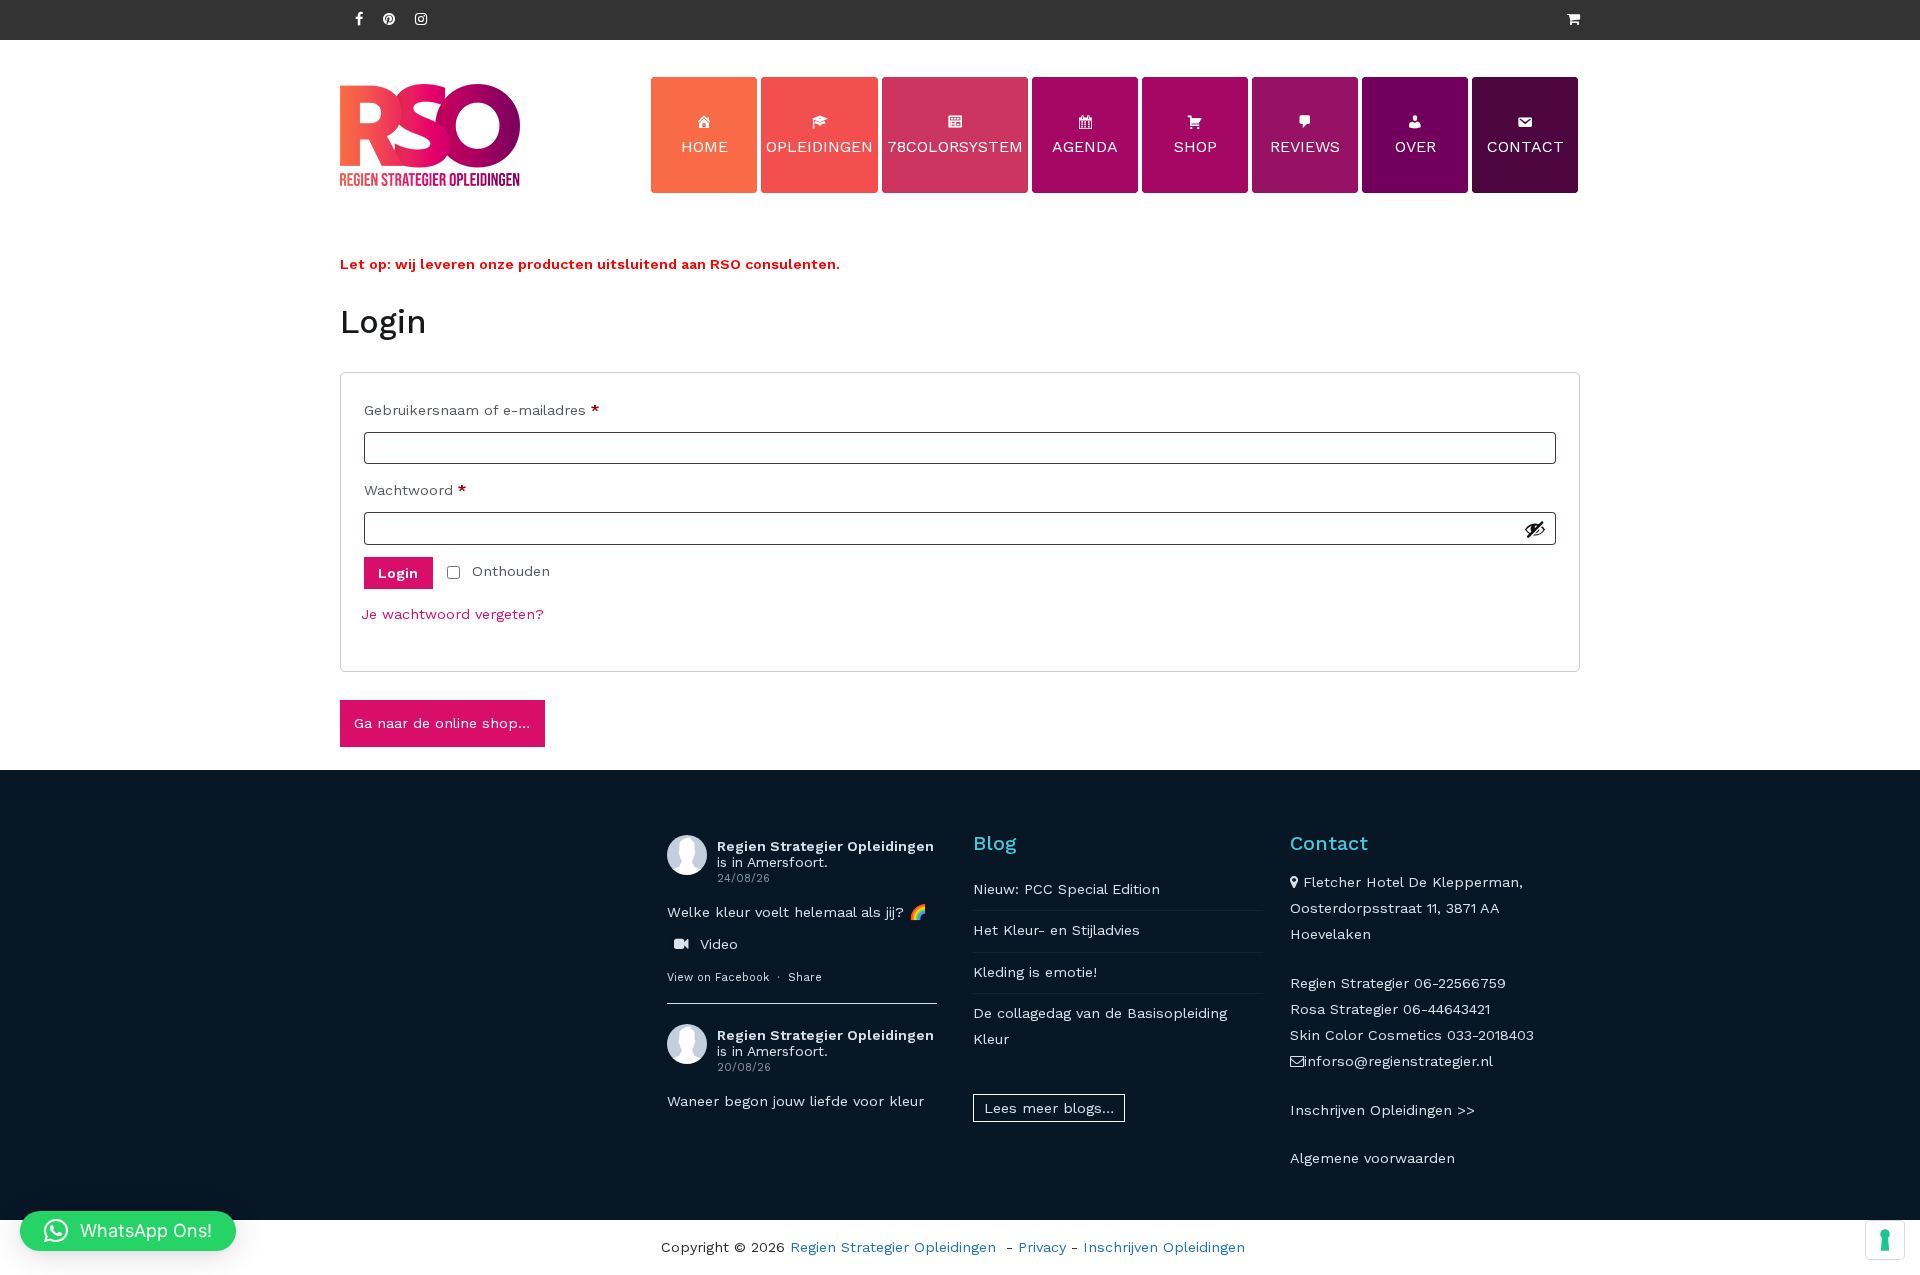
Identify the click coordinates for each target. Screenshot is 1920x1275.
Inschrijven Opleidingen (1164, 1247)
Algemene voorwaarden (1372, 1158)
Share (805, 977)
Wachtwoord (438, 489)
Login (398, 573)
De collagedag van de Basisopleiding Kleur (1100, 1026)
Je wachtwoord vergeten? (452, 614)
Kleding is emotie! (1035, 972)
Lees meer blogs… (1049, 1108)
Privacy (1042, 1247)
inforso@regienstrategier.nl (1398, 1061)
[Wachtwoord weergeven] (1535, 529)
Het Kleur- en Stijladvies (1056, 930)
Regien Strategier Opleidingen (825, 846)
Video (719, 944)
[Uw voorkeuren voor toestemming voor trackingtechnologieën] (1885, 1240)
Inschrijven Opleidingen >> (1382, 1110)
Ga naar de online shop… (442, 723)
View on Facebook (718, 977)
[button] (128, 1231)
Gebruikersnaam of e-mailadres (504, 409)
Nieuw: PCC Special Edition (1066, 889)
